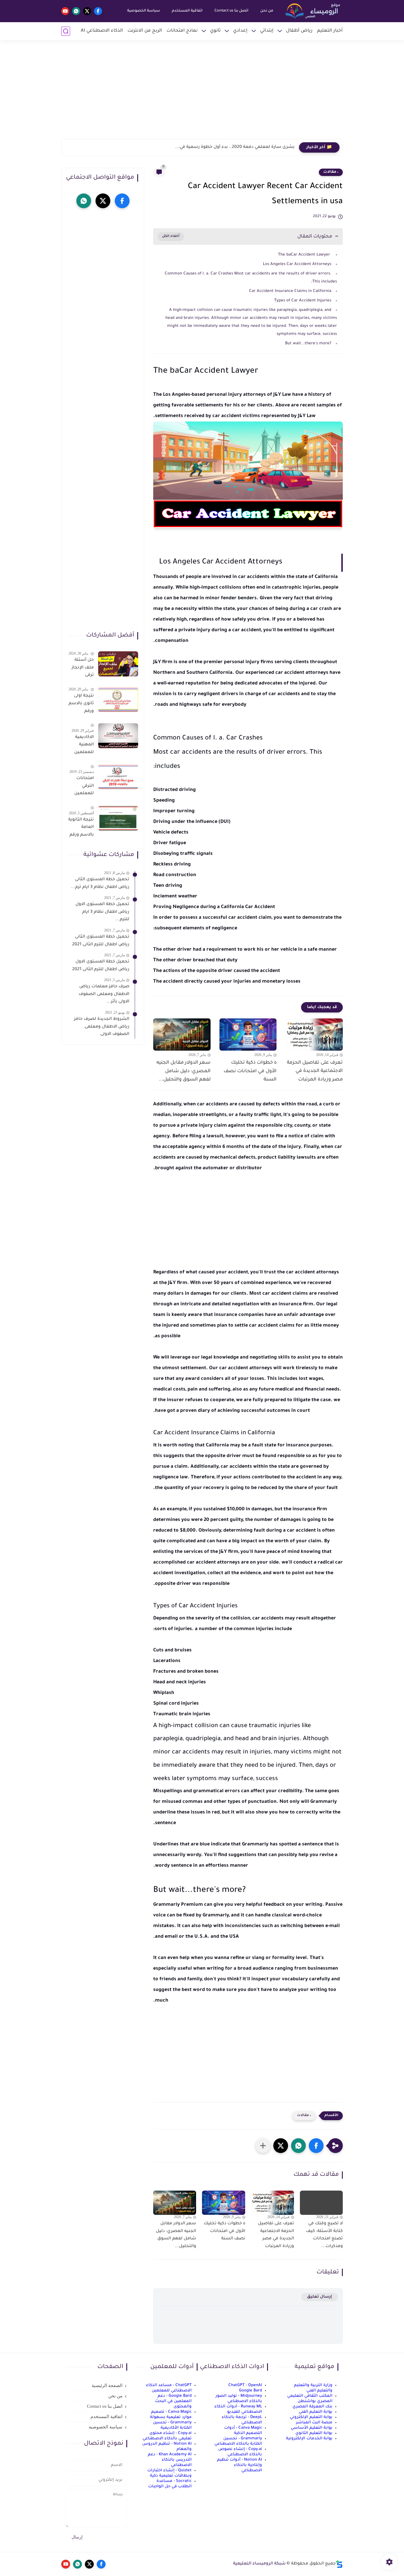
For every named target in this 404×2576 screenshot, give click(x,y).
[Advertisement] (202, 93)
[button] (316, 2146)
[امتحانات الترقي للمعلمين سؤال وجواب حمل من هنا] (118, 777)
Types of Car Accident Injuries (303, 301)
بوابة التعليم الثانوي (314, 2433)
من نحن (267, 11)
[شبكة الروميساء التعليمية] (313, 11)
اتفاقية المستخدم (187, 11)
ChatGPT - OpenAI (245, 2385)
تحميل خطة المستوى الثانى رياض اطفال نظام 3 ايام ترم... (100, 884)
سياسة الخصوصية (144, 11)
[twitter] (87, 11)
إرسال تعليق (320, 2297)
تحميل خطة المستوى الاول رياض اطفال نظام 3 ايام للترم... (102, 912)
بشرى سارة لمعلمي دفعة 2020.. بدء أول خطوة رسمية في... (235, 147)
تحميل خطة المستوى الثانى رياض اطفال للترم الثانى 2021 (101, 941)
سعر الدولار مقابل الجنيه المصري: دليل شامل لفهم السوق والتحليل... (184, 1071)
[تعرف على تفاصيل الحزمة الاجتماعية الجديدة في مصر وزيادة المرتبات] (314, 1035)
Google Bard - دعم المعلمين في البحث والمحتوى (173, 2401)
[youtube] (65, 11)
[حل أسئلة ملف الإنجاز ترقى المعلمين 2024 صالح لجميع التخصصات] (118, 664)
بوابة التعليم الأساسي (312, 2428)
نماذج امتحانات (182, 31)
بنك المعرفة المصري (312, 2407)
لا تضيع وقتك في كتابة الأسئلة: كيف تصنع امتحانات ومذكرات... (324, 2235)
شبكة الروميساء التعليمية (259, 2564)
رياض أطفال (299, 31)
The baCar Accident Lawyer (305, 255)
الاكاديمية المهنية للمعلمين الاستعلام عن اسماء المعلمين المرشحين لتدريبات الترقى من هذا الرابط (83, 746)
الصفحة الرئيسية (107, 2386)
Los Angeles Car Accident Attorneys (297, 264)
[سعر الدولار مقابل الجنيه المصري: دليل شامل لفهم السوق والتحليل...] (182, 1035)
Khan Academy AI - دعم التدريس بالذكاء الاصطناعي (170, 2460)
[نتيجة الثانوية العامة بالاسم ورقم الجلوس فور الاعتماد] (118, 818)
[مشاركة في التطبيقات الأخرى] (263, 2146)
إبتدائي (267, 31)
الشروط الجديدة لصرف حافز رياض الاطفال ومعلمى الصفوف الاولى (102, 1027)
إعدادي (240, 31)
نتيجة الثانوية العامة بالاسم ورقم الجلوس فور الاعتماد (81, 828)
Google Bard (251, 2391)
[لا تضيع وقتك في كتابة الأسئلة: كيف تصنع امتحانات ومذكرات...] (321, 2203)
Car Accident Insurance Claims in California (290, 291)
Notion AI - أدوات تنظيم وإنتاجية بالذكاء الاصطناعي (240, 2465)
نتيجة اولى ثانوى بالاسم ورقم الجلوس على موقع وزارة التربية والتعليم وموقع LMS (81, 705)
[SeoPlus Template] (339, 2564)
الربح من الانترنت (145, 31)
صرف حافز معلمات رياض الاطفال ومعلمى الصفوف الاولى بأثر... (104, 994)
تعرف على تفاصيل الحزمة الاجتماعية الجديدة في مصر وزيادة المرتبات (315, 1071)
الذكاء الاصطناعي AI (102, 31)
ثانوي (215, 31)
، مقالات (331, 172)
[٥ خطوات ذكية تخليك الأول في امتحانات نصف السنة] (248, 1035)
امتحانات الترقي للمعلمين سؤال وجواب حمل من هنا (81, 787)
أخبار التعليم (330, 31)
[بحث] (66, 31)
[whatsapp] (76, 11)
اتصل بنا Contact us (231, 11)
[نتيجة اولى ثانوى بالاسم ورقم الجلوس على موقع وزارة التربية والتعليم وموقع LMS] (118, 700)
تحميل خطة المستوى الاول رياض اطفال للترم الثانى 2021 (101, 966)
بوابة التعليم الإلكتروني (311, 2417)
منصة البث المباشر (314, 2423)
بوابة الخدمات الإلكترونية (309, 2439)
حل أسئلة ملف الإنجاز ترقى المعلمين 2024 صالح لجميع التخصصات (82, 669)
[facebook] (98, 11)
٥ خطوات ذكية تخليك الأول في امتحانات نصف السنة (250, 1071)
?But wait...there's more (308, 344)
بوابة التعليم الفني (316, 2412)
